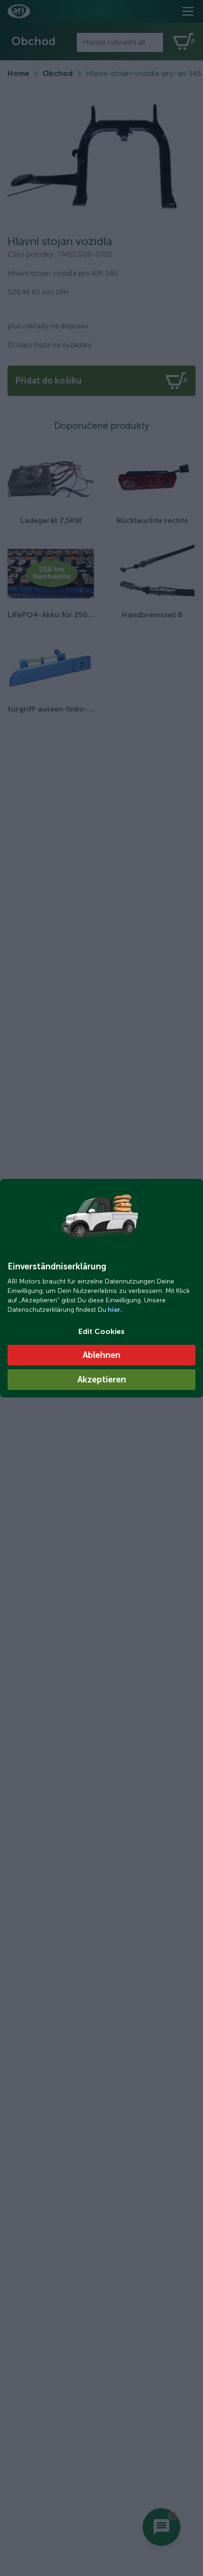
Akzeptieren (102, 1380)
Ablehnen (101, 1355)
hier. (114, 1310)
